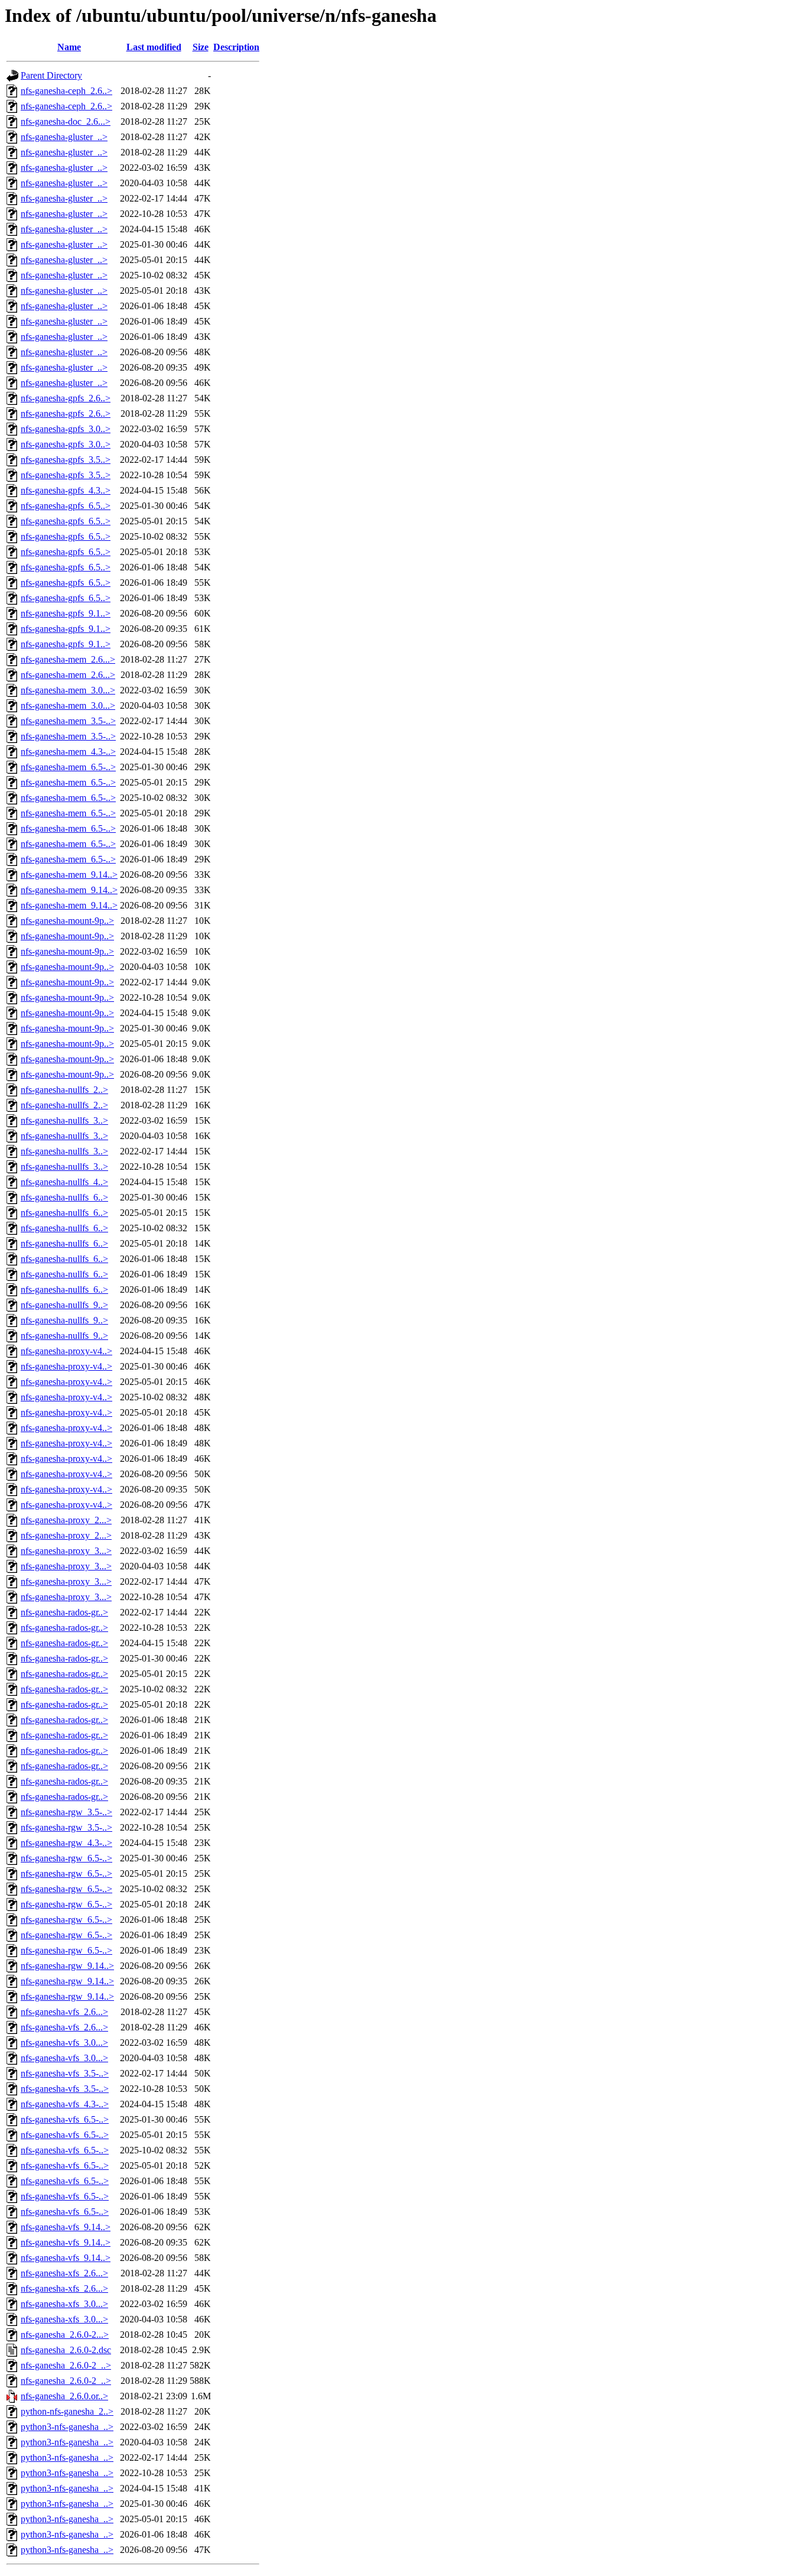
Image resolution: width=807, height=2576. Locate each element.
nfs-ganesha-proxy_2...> (66, 1520)
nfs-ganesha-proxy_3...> (66, 1551)
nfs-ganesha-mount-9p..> (67, 921)
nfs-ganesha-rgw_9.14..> (67, 1966)
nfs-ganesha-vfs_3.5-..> (65, 2073)
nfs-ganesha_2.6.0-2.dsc (66, 2350)
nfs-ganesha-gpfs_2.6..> (66, 398)
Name (69, 47)
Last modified (154, 47)
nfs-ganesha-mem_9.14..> (69, 875)
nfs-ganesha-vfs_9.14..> (66, 2227)
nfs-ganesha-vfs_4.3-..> (65, 2104)
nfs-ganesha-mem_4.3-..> (68, 752)
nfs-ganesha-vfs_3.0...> (64, 2043)
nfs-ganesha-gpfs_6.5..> (66, 506)
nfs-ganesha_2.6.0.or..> (64, 2396)
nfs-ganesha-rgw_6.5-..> (66, 1858)
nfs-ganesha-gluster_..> (64, 137)
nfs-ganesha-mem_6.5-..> (68, 767)
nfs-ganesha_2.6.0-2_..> (66, 2365)
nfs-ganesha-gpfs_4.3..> (66, 490)
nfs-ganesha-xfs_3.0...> (64, 2304)
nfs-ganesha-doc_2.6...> (66, 121)
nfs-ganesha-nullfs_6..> (64, 1197)
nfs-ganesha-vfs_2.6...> (64, 2012)
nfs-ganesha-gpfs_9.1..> (66, 613)
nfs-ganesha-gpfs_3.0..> (66, 429)
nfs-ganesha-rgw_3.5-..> (66, 1812)
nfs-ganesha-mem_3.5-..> (68, 721)
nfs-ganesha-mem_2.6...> (68, 659)
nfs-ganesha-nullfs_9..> (64, 1305)
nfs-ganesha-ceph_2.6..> (66, 91)
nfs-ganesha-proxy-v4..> (66, 1351)
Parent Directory (51, 75)
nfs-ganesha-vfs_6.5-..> (65, 2119)
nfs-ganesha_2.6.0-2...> (65, 2335)
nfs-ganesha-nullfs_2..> (64, 1090)
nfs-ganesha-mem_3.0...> (68, 690)
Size (201, 47)
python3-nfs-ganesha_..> (67, 2427)
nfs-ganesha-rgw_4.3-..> (66, 1843)
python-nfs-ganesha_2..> (67, 2411)
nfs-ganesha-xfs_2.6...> (64, 2273)
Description (236, 47)
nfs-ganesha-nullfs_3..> (64, 1120)
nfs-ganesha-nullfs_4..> (64, 1182)
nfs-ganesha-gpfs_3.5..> (66, 460)
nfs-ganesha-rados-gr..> (64, 1612)
